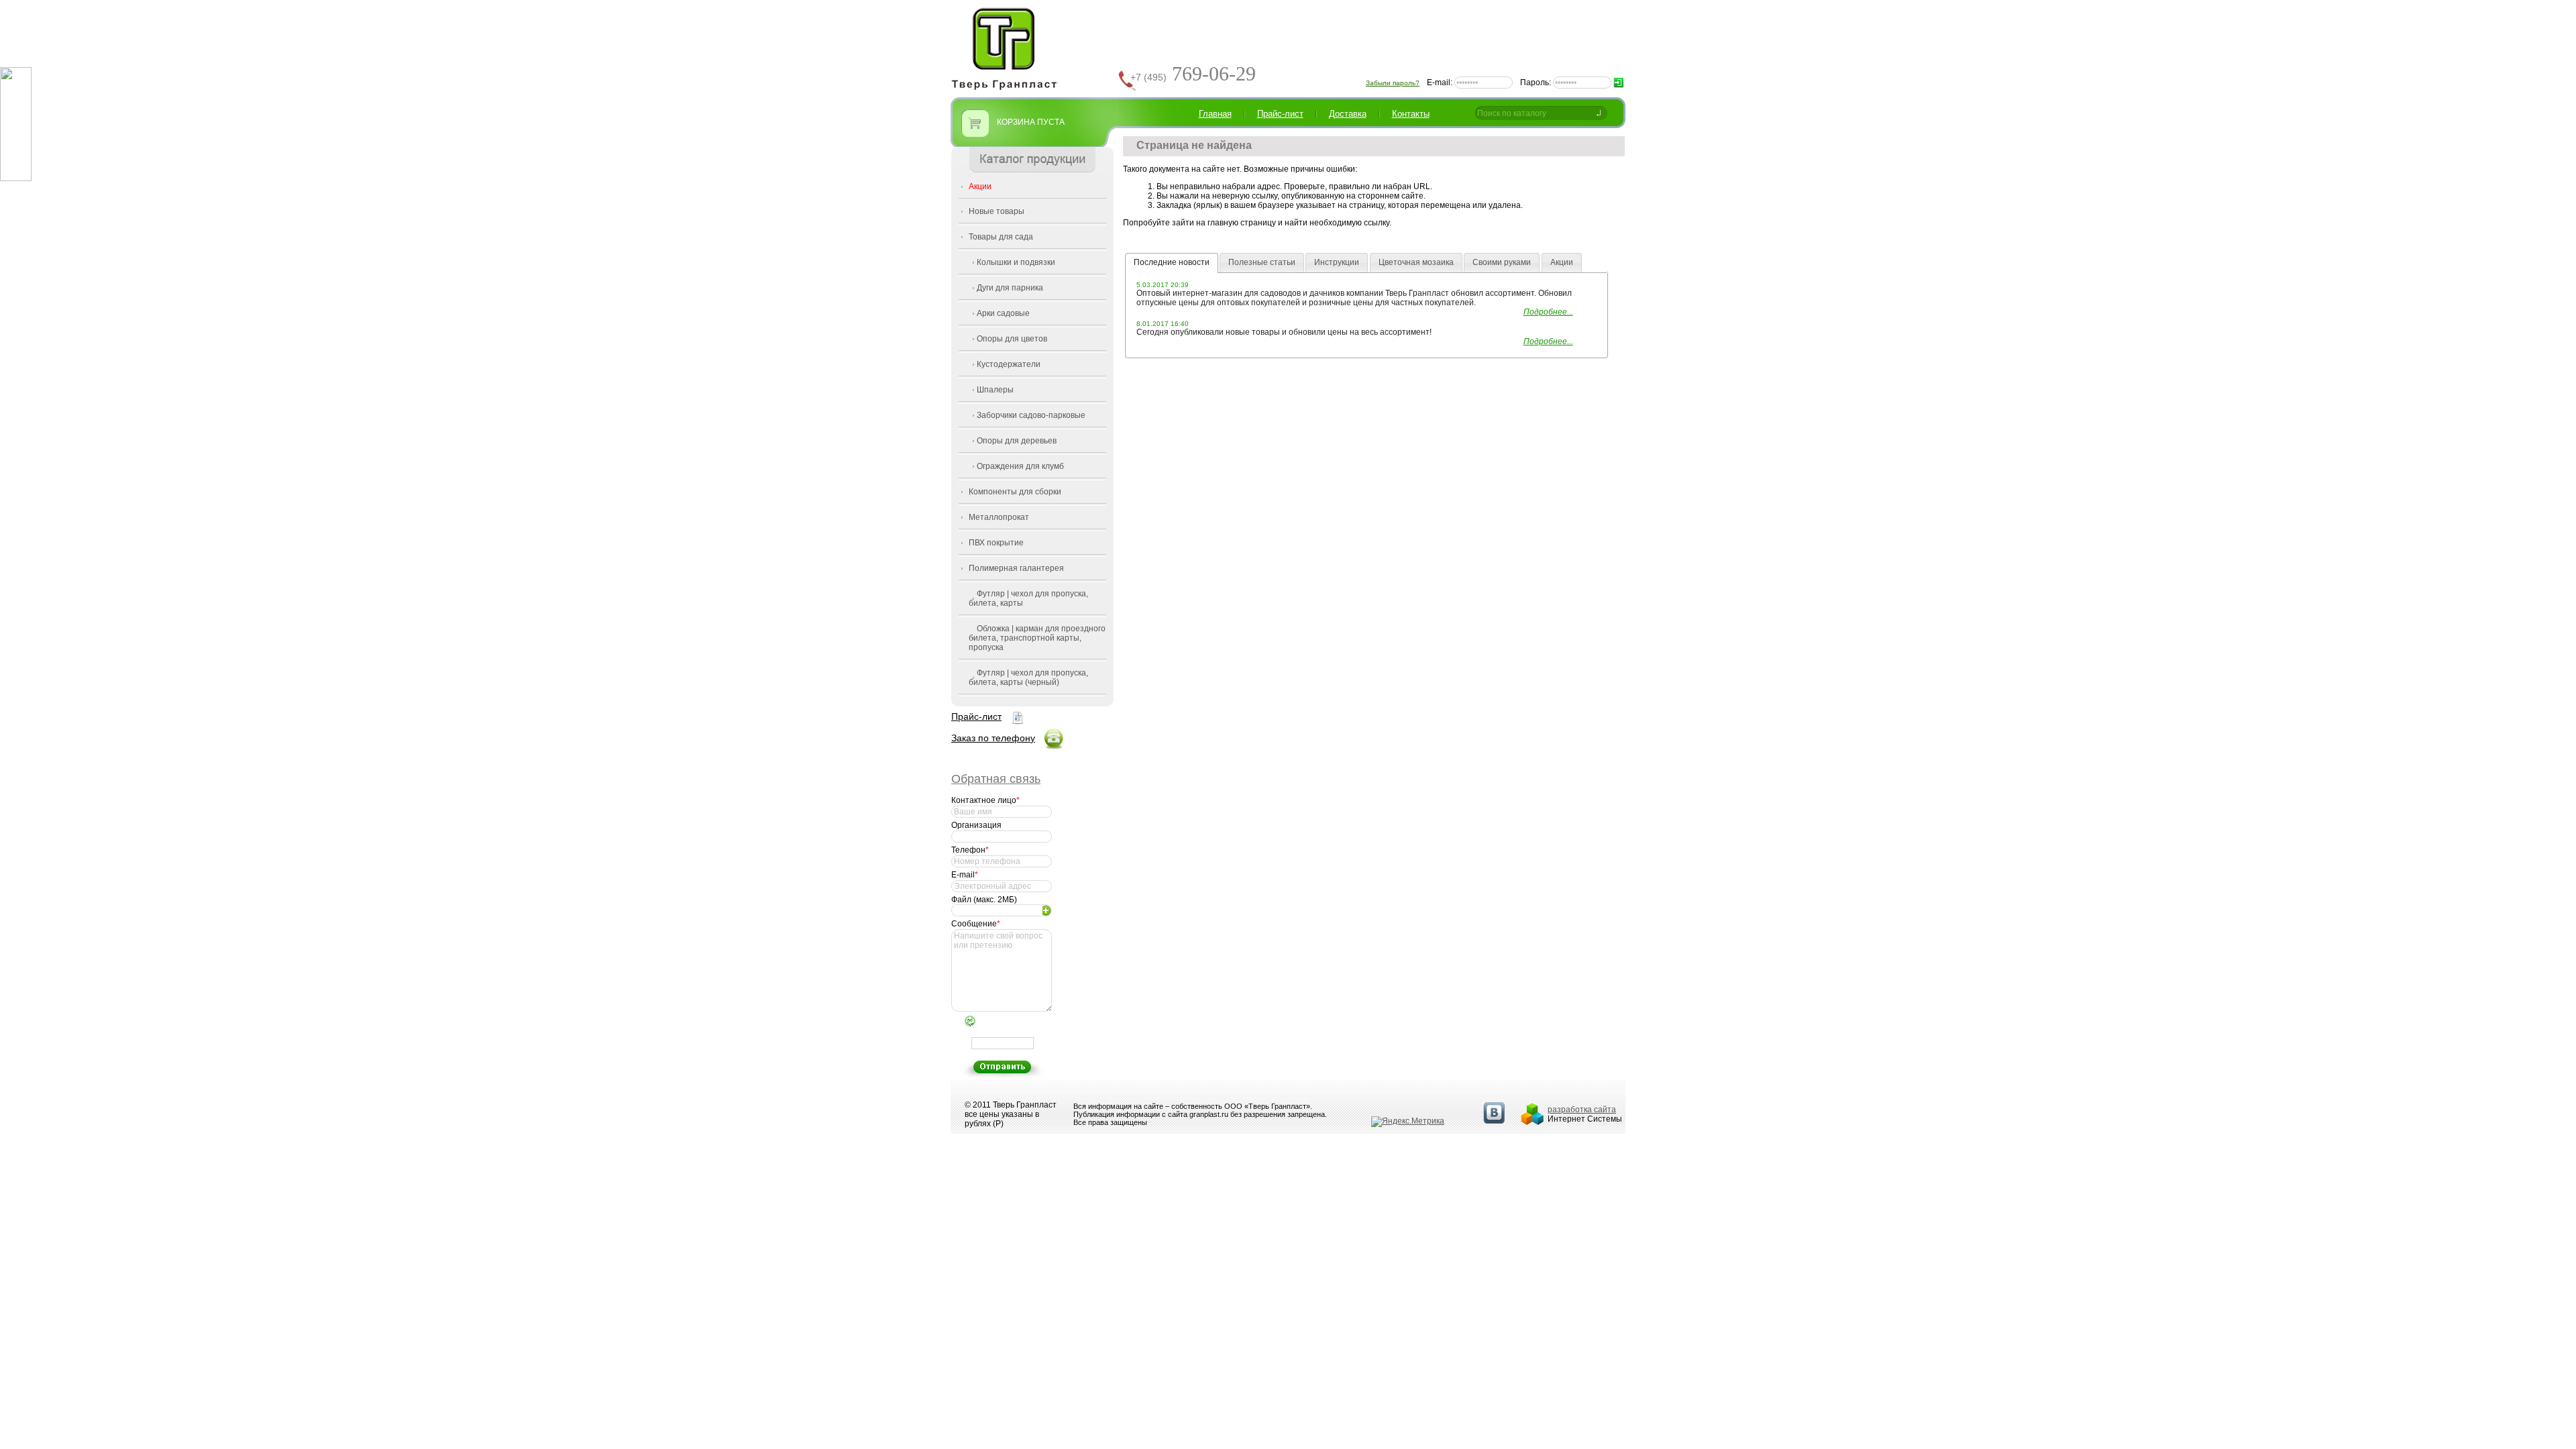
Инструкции (1337, 262)
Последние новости (1172, 262)
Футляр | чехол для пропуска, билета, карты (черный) (1028, 678)
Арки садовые (1003, 313)
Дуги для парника (1010, 288)
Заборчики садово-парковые (1031, 415)
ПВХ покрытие (996, 543)
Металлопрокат (999, 517)
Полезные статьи (1262, 262)
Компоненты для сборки (1015, 492)
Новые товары (997, 211)
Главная (1215, 114)
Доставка (1348, 114)
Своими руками (1502, 262)
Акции (980, 186)
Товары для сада (1001, 237)
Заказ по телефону (993, 738)
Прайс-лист (976, 716)
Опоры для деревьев (1017, 441)
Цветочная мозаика (1416, 262)
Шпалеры (995, 390)
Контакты (1411, 114)
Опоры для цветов (1012, 339)
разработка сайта (1582, 1110)
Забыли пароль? (1393, 83)
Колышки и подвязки (1016, 262)
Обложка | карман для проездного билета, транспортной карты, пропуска (1037, 638)
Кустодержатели (1009, 364)
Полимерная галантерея (1016, 568)
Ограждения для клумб (1020, 466)
